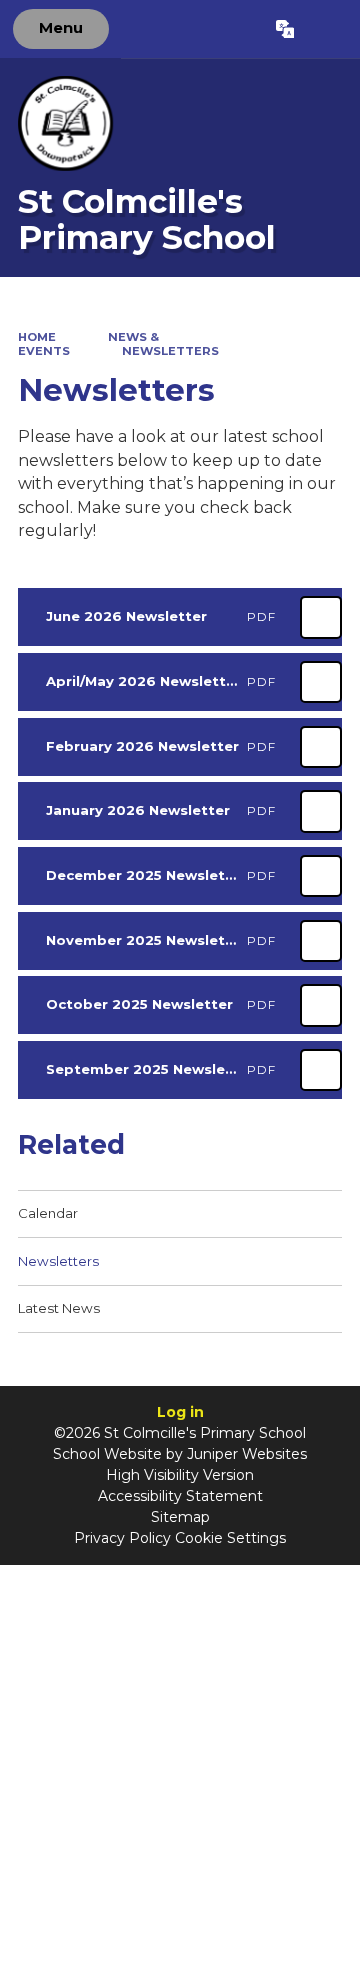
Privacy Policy (122, 1538)
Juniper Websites (247, 1454)
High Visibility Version (180, 1475)
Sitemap (180, 1517)
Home (37, 337)
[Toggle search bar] (326, 29)
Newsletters (170, 351)
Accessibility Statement (180, 1496)
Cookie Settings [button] (230, 1538)
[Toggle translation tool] (284, 29)
